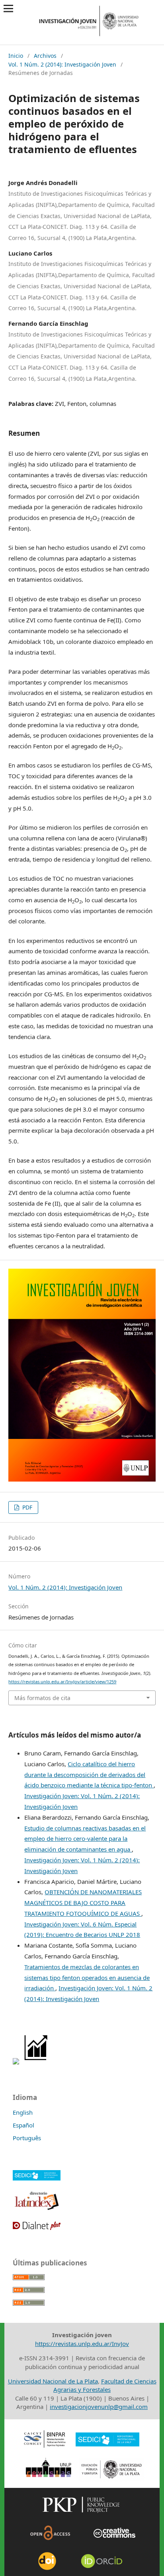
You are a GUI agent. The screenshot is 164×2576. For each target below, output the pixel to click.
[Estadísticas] (36, 2062)
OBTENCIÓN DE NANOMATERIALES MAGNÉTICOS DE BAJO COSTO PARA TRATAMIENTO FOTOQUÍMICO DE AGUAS (83, 1903)
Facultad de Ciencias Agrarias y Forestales (105, 2385)
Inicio (16, 56)
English (23, 2112)
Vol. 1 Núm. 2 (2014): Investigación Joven (62, 64)
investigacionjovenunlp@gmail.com (99, 2407)
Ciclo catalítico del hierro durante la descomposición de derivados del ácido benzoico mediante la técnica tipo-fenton (89, 1775)
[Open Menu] (9, 9)
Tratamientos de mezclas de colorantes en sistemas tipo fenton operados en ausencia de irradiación (87, 1978)
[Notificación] (16, 2062)
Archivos (45, 56)
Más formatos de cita (42, 1698)
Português (27, 2138)
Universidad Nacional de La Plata (53, 2381)
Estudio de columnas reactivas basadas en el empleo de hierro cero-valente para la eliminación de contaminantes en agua (85, 1839)
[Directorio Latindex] (37, 2209)
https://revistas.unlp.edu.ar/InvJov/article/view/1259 (62, 1682)
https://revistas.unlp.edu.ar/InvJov (82, 2344)
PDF (26, 1507)
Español (23, 2125)
